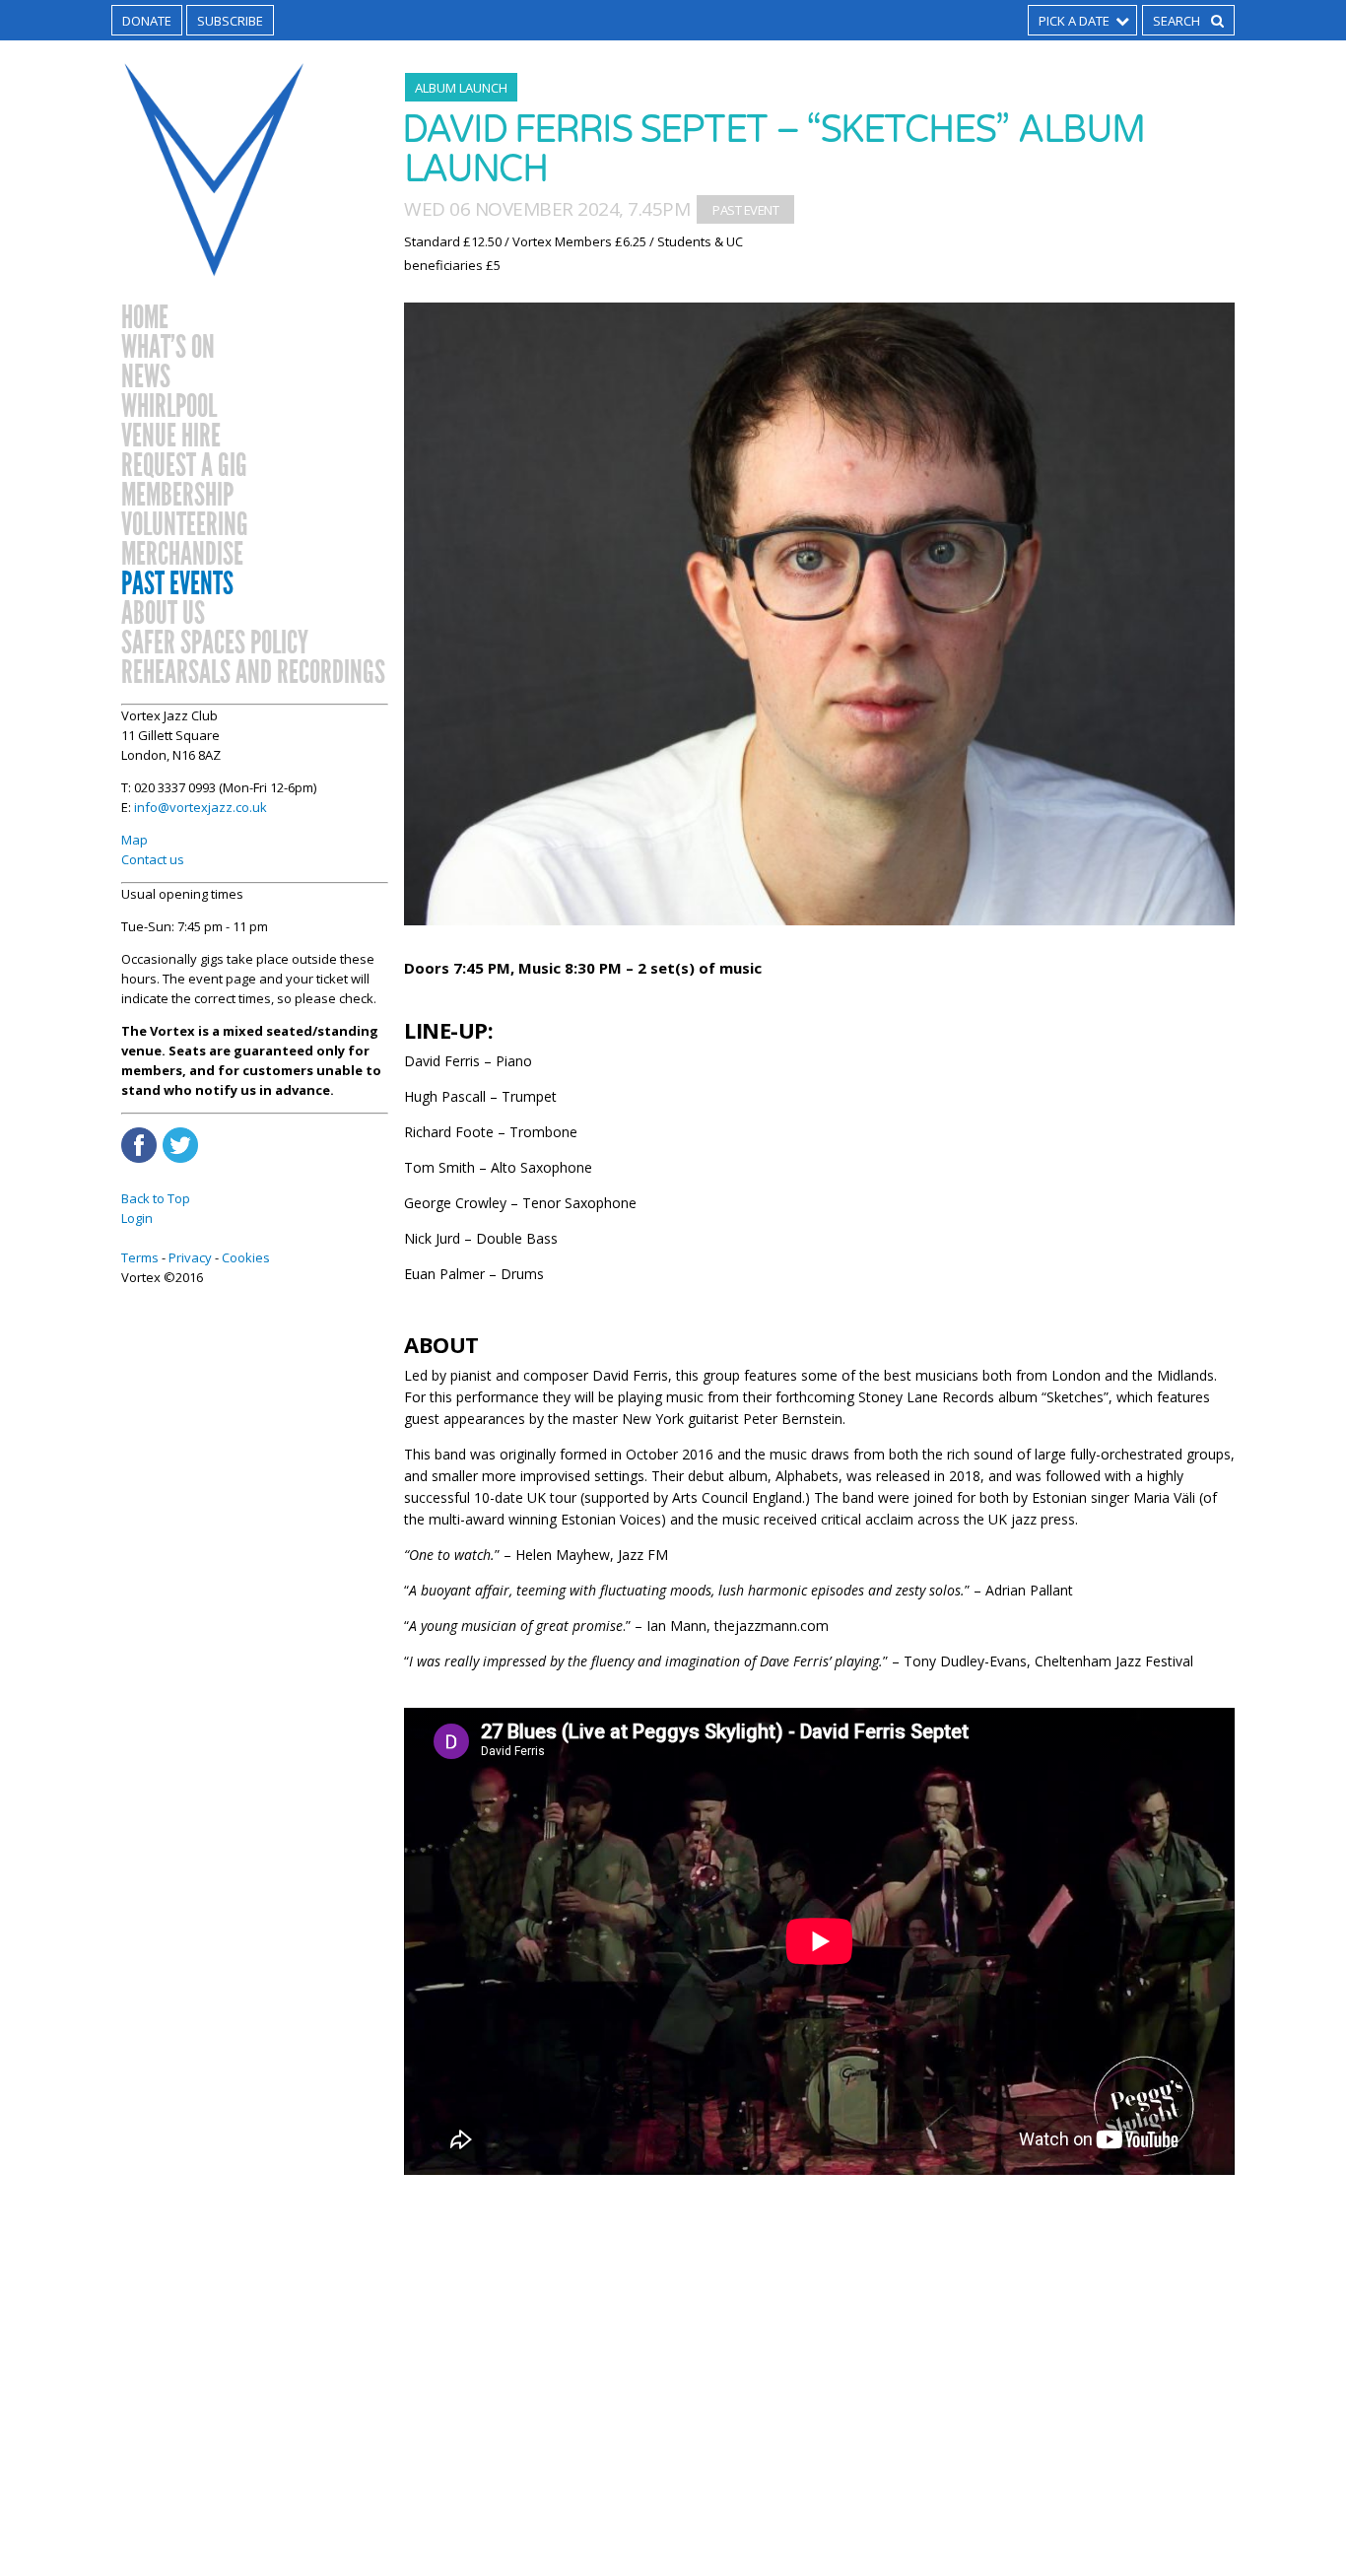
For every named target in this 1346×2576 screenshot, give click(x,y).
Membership (177, 496)
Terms (140, 1257)
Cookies (246, 1257)
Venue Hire (171, 437)
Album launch (461, 88)
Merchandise (182, 555)
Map (135, 840)
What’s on (168, 348)
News (146, 377)
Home (145, 318)
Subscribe (230, 21)
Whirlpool (169, 407)
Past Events (177, 584)
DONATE (147, 21)
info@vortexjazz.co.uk (201, 807)
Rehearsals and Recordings (253, 673)
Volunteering (185, 525)
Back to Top (156, 1198)
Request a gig (184, 466)
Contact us (153, 859)
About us (163, 614)
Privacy (190, 1257)
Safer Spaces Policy (215, 644)
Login (137, 1218)
